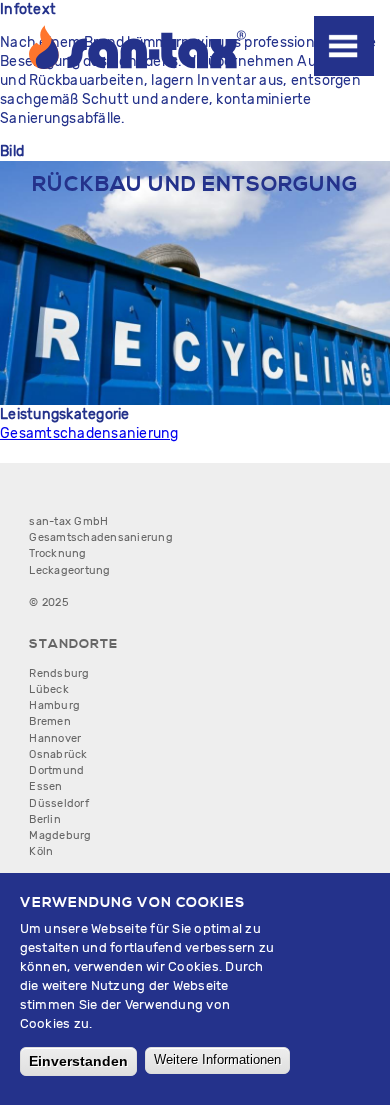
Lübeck (49, 689)
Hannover (55, 738)
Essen (45, 786)
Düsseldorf (59, 803)
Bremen (50, 721)
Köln (41, 851)
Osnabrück (58, 754)
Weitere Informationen (217, 1060)
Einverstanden (78, 1061)
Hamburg (54, 705)
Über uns (349, 70)
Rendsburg (59, 673)
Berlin (45, 819)
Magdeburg (60, 835)
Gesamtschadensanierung (89, 433)
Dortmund (56, 770)
